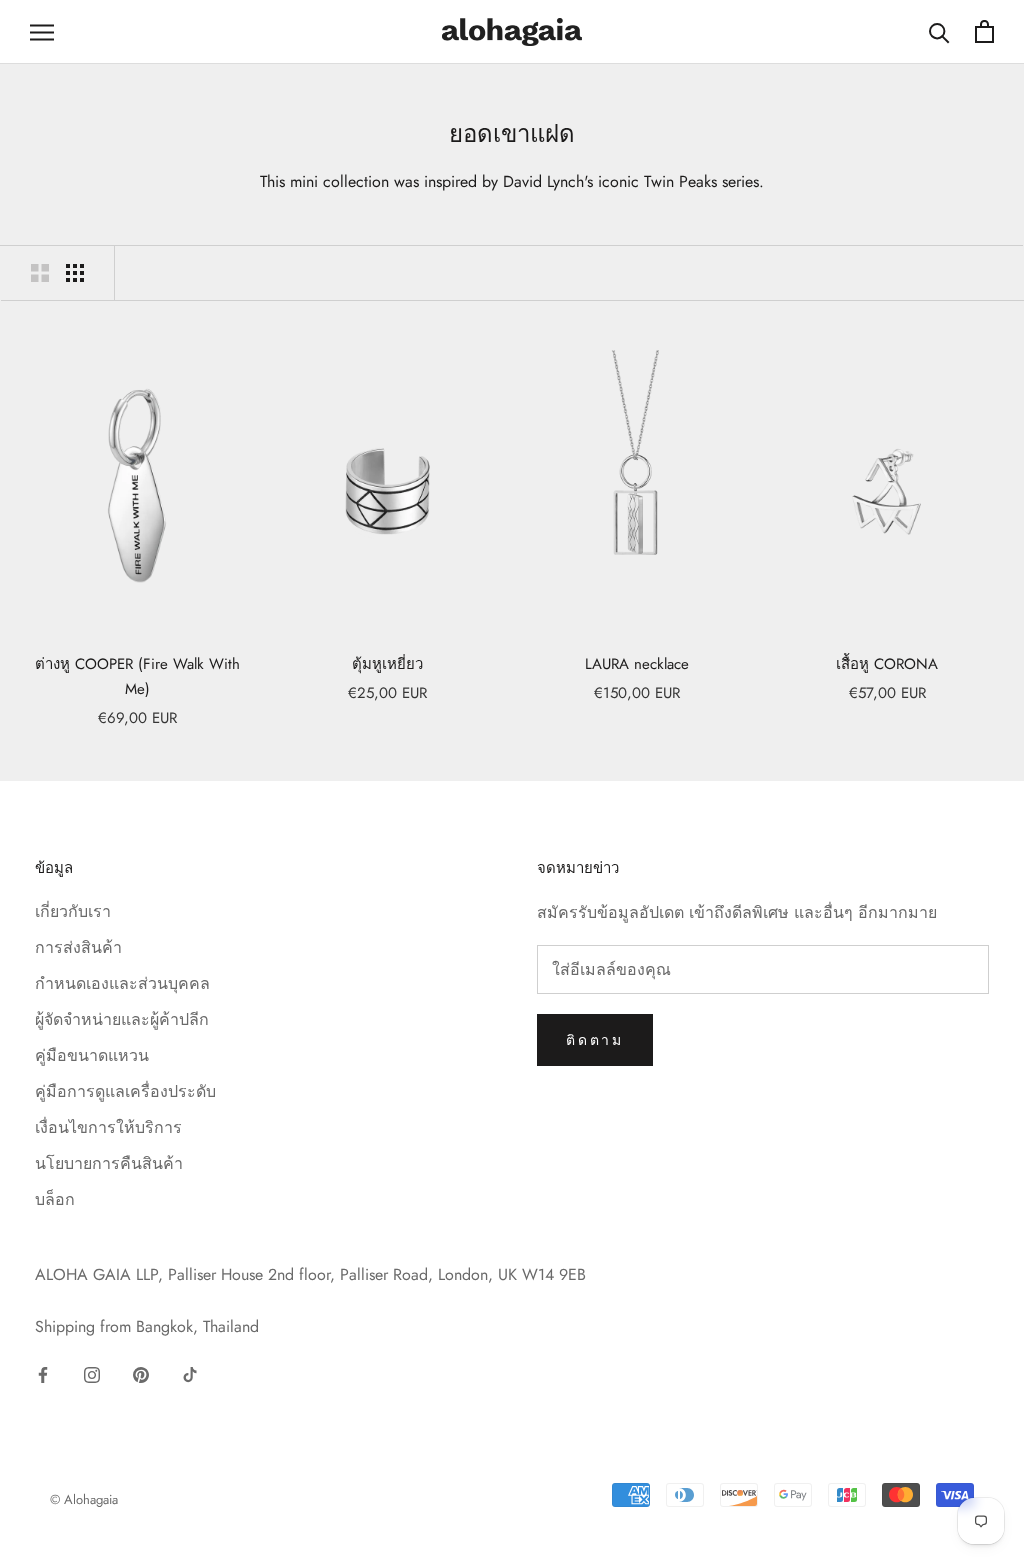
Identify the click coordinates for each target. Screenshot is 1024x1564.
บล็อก (55, 1199)
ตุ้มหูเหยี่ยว (387, 664)
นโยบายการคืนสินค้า (109, 1163)
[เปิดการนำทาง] (42, 32)
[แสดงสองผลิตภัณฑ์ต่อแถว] (40, 273)
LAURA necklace (637, 664)
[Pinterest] (141, 1374)
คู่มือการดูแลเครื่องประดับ (125, 1091)
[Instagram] (92, 1374)
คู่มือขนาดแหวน (92, 1055)
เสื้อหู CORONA (887, 664)
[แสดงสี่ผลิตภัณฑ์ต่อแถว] (75, 273)
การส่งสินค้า (78, 947)
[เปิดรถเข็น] (984, 31)
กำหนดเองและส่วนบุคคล (122, 983)
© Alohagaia (84, 1499)
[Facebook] (43, 1374)
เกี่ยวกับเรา (73, 911)
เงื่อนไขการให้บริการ (108, 1127)
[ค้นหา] (939, 31)
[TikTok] (190, 1374)
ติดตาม (595, 1040)
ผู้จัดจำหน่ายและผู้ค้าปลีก (122, 1019)
